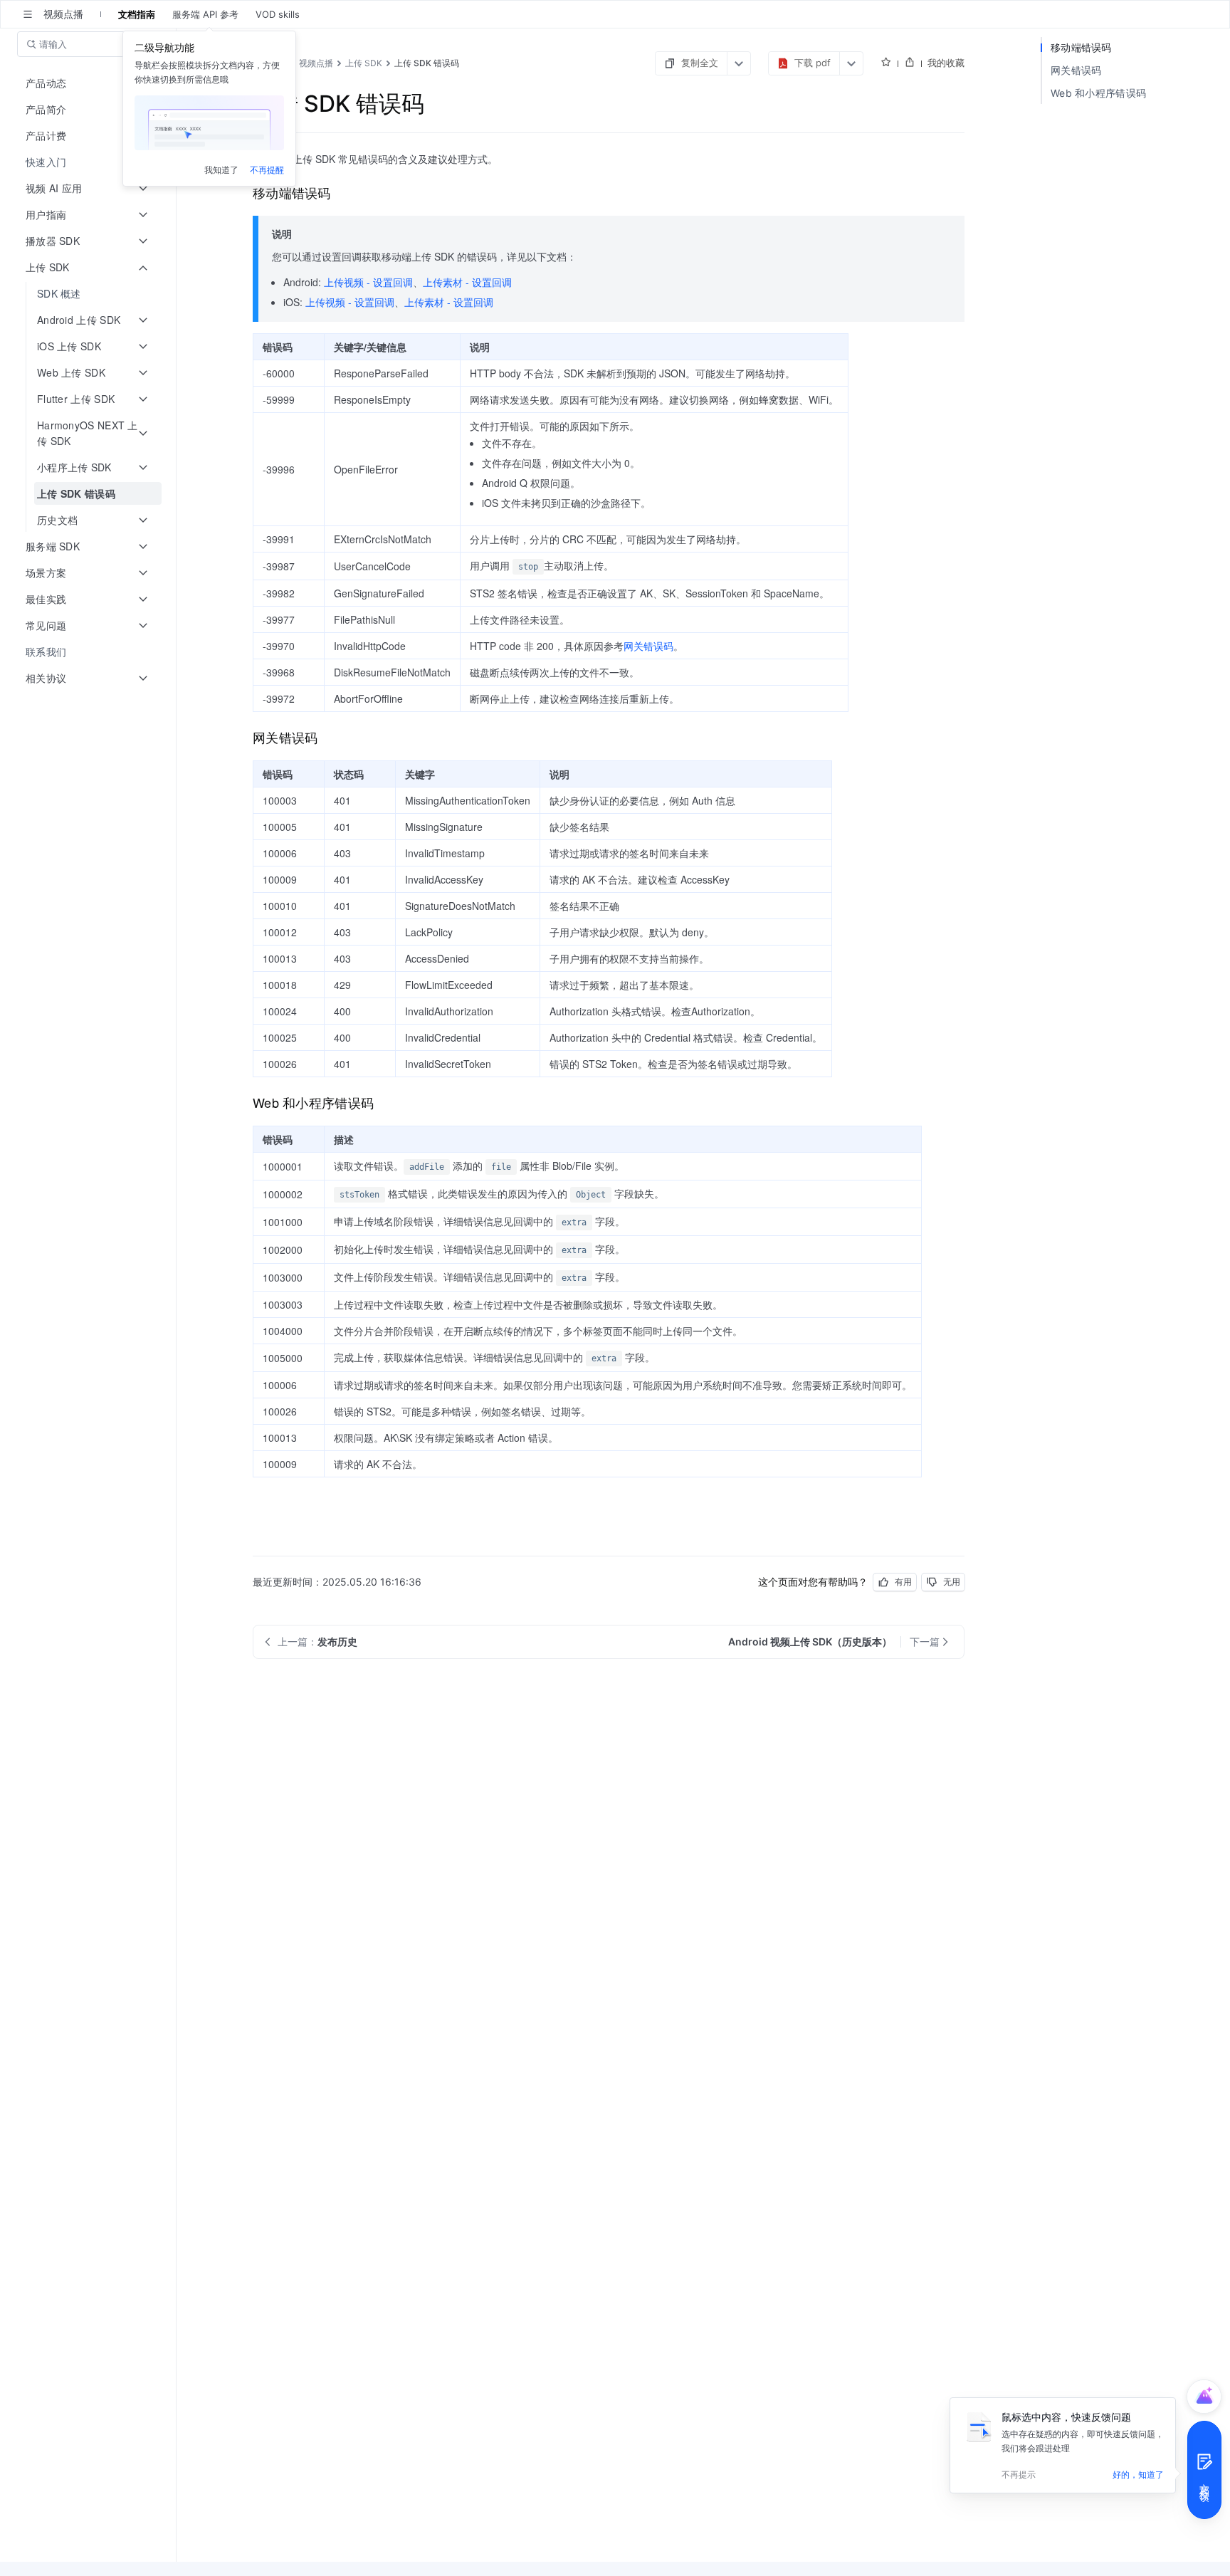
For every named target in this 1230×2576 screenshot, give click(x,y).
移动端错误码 (1081, 47)
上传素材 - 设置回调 (467, 282)
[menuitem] (89, 162)
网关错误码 (648, 646)
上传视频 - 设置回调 (368, 282)
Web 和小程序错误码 (1098, 93)
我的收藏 (946, 63)
